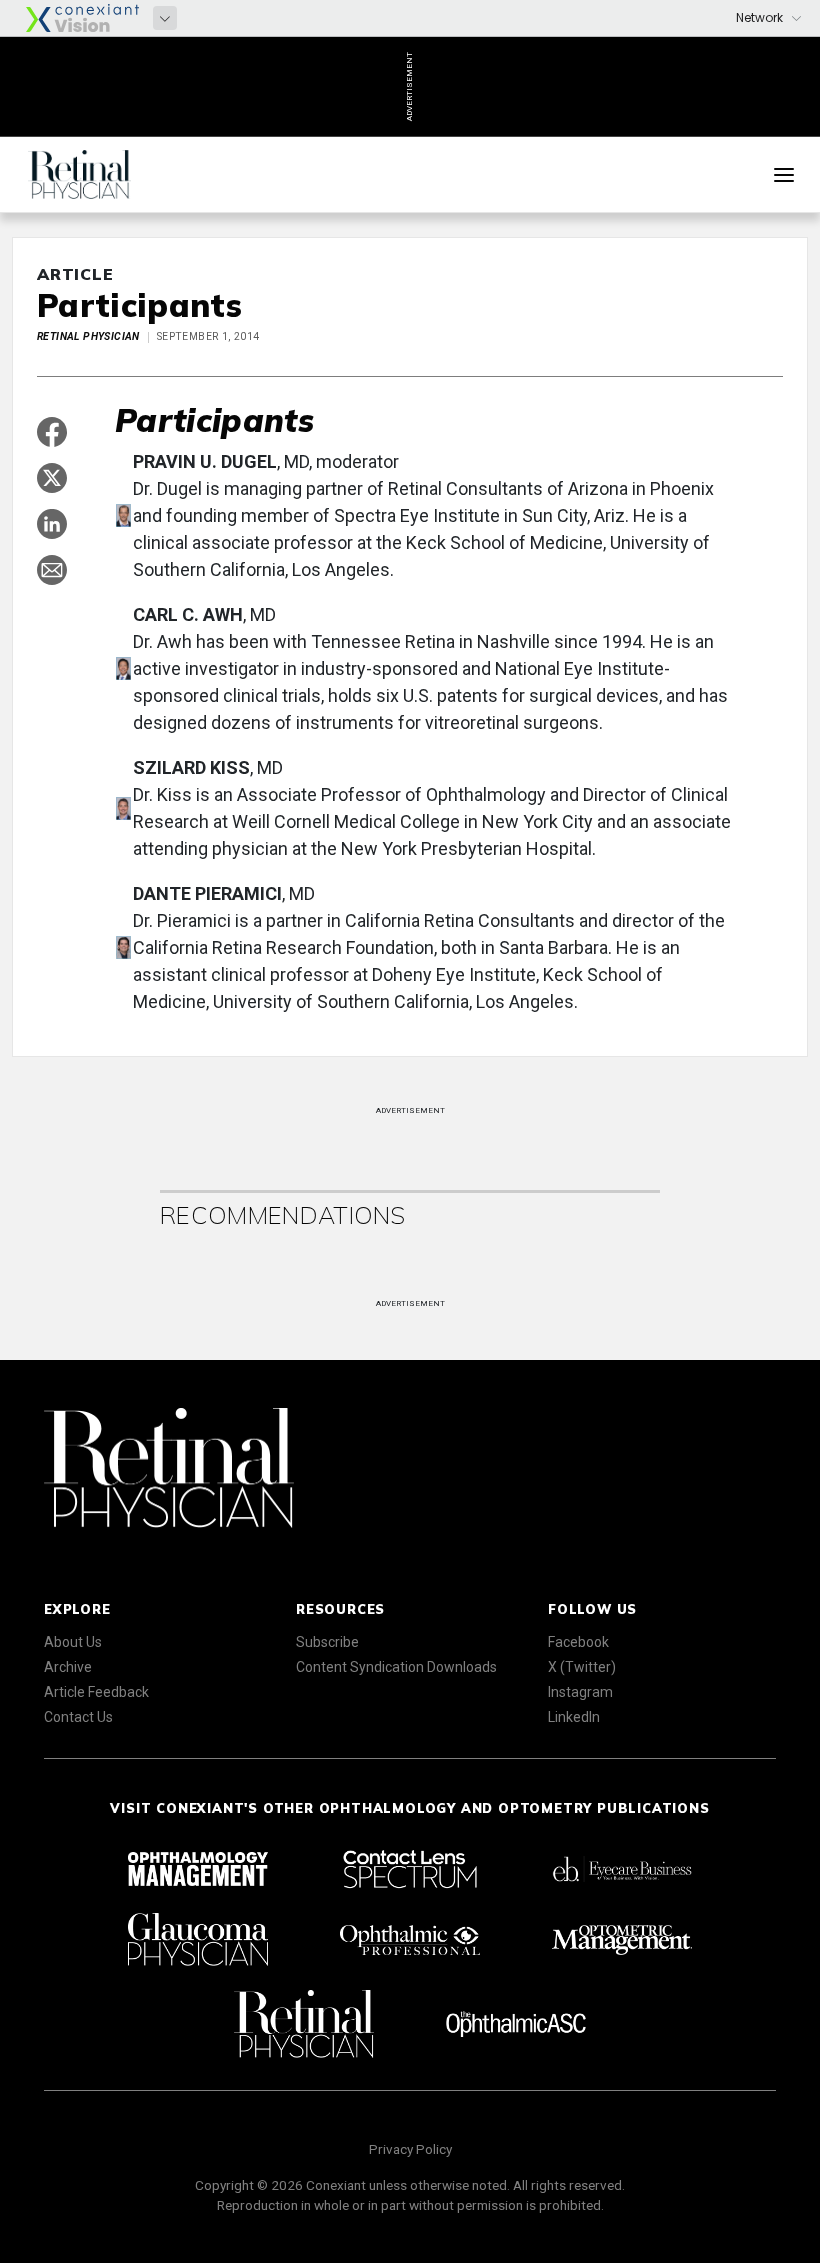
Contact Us (78, 1717)
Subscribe (327, 1642)
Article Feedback (96, 1692)
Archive (68, 1667)
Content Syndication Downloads (396, 1667)
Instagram (580, 1692)
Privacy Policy (410, 2149)
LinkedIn (574, 1717)
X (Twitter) (582, 1667)
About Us (73, 1642)
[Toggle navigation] (784, 175)
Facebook (578, 1642)
